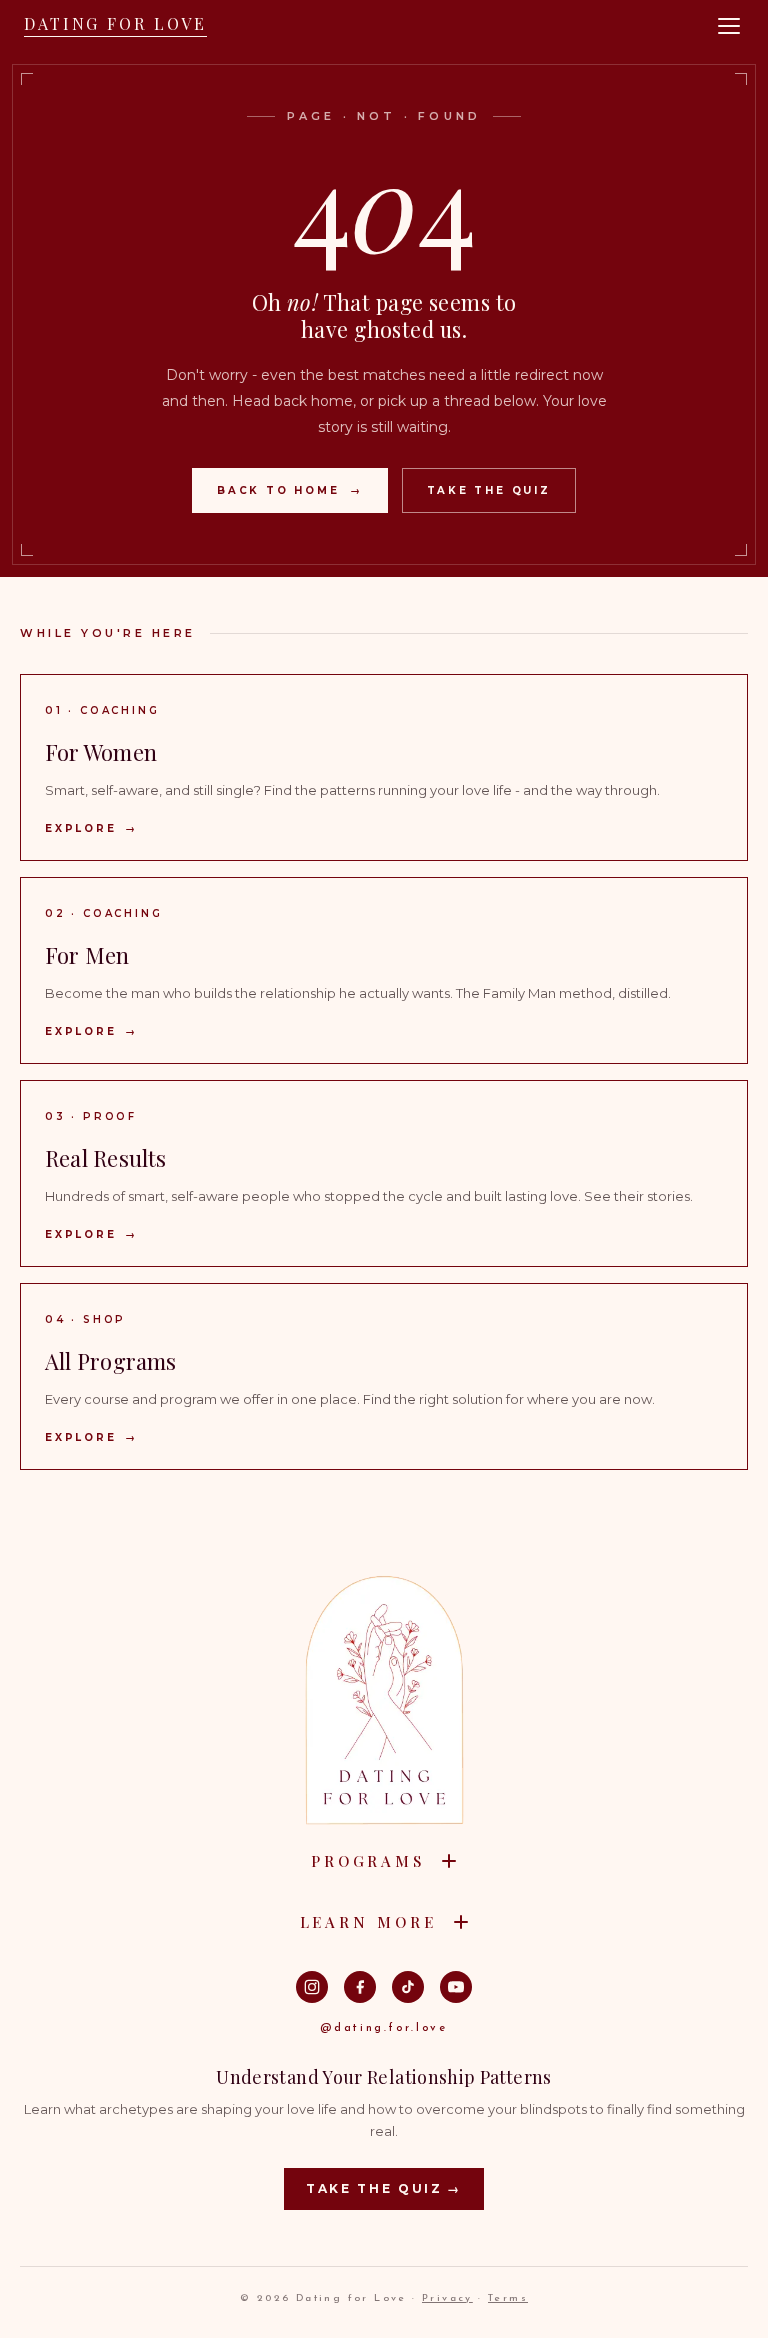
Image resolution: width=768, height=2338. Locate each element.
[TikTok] (408, 1987)
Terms (508, 2298)
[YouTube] (456, 1987)
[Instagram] (312, 1987)
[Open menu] (729, 26)
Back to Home (289, 490)
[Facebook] (360, 1987)
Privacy (447, 2298)
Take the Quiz (489, 490)
